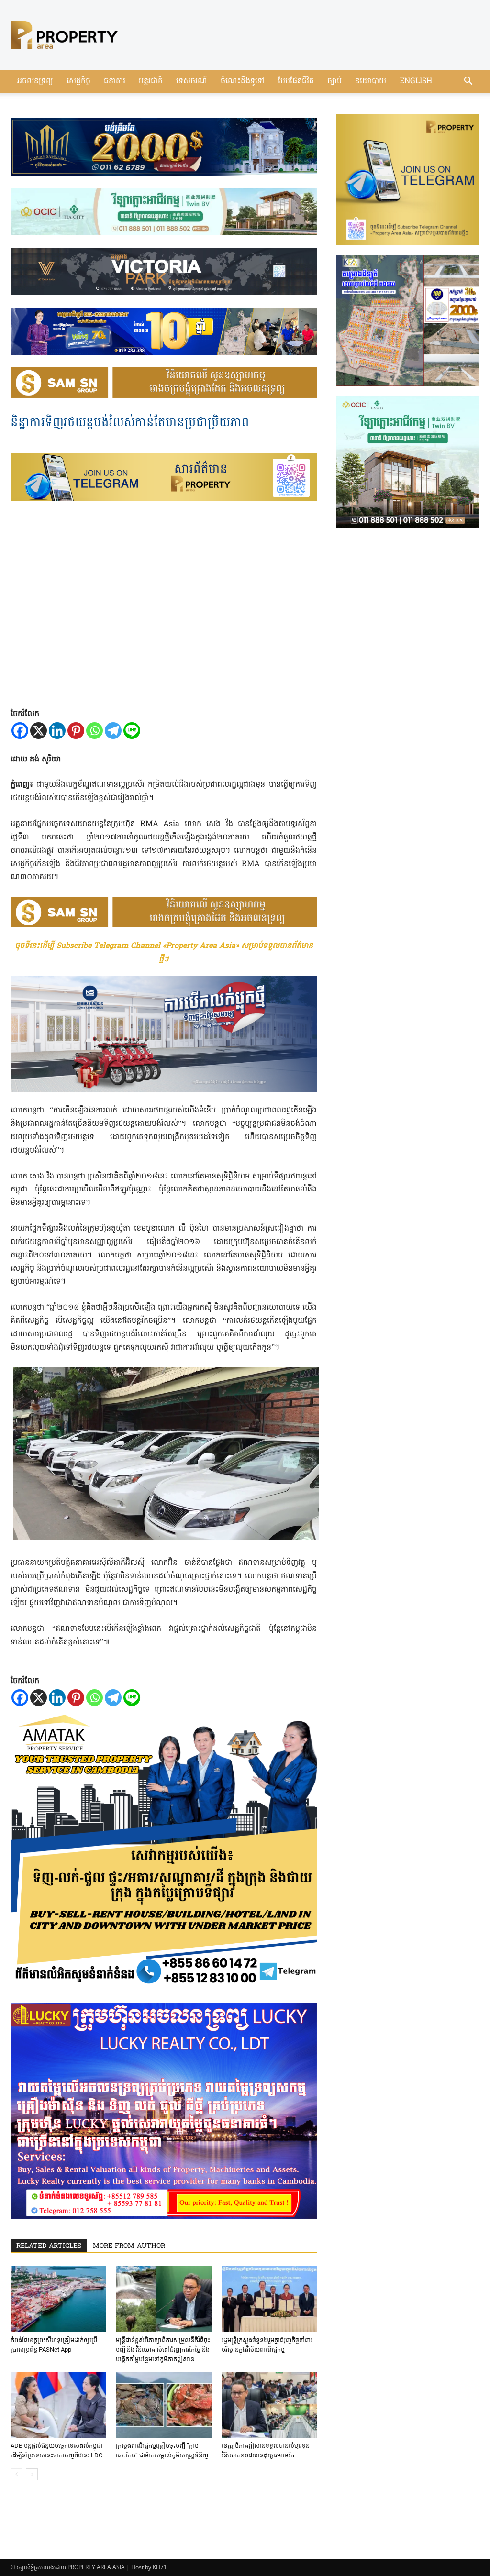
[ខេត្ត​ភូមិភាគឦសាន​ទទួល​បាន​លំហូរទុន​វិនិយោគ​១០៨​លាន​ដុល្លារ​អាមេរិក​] (269, 2405)
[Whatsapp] (95, 731)
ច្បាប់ (334, 81)
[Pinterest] (76, 731)
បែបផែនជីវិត (296, 81)
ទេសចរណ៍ (192, 81)
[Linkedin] (57, 731)
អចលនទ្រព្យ (35, 81)
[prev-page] (17, 2474)
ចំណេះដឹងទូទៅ (243, 81)
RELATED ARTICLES (49, 2246)
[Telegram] (113, 731)
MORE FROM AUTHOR (129, 2246)
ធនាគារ (115, 81)
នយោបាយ (371, 81)
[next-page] (32, 2474)
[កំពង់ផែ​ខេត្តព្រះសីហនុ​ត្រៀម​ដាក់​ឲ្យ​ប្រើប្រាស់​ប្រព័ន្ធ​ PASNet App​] (58, 2299)
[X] (39, 731)
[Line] (132, 731)
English (416, 81)
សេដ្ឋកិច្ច (78, 81)
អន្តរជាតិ (151, 81)
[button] (468, 82)
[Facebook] (20, 731)
